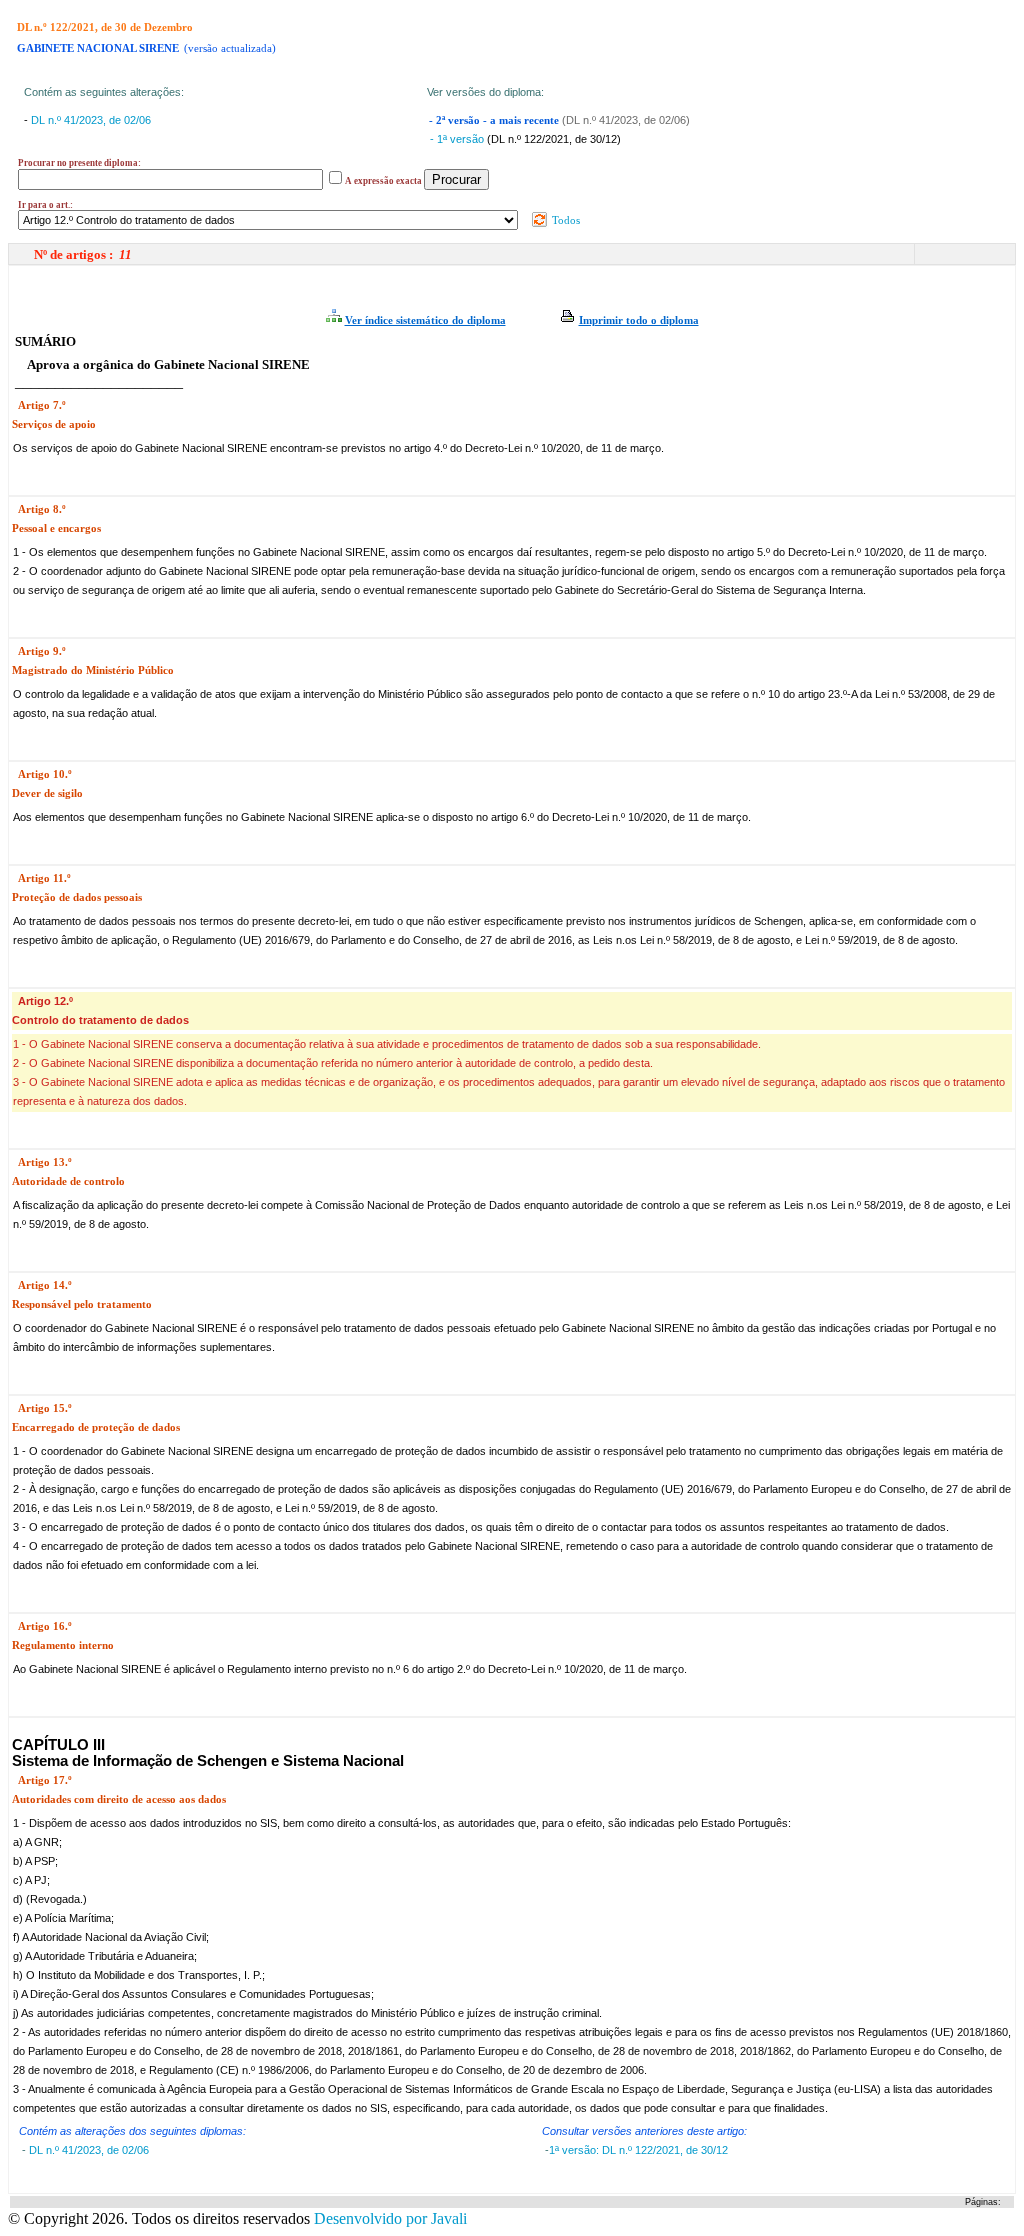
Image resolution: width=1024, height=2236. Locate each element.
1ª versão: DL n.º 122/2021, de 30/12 (638, 2150)
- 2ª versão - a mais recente (495, 120)
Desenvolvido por (390, 2218)
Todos (564, 220)
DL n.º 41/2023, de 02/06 (91, 120)
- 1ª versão (458, 139)
